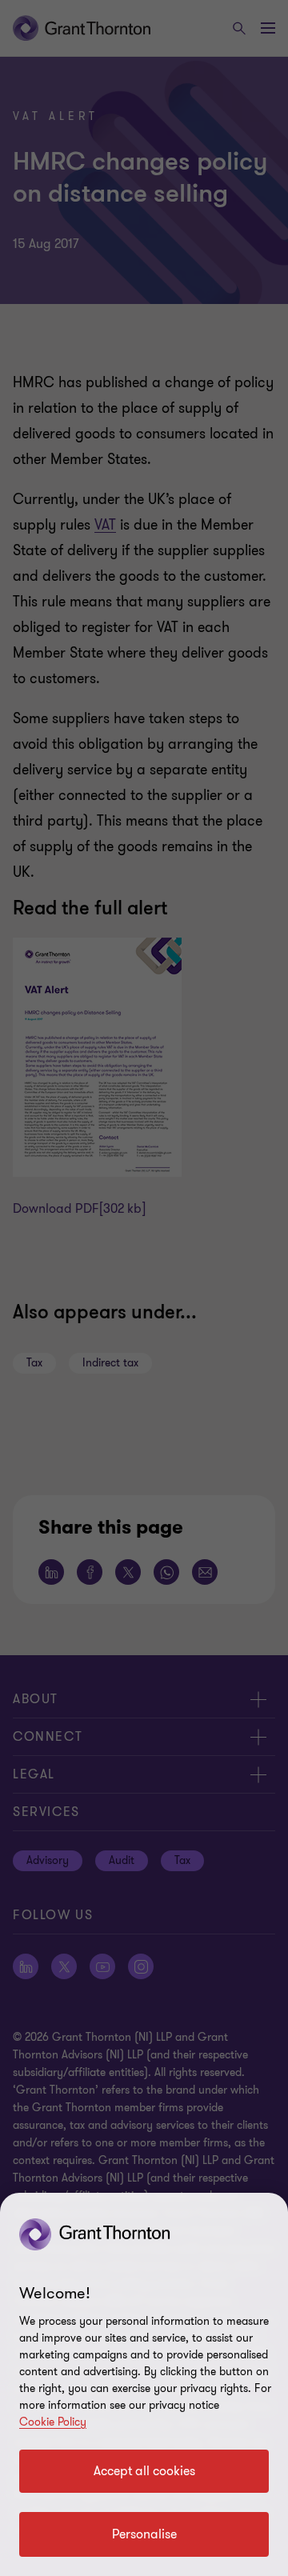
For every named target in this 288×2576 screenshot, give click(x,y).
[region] (144, 2384)
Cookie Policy (53, 2422)
